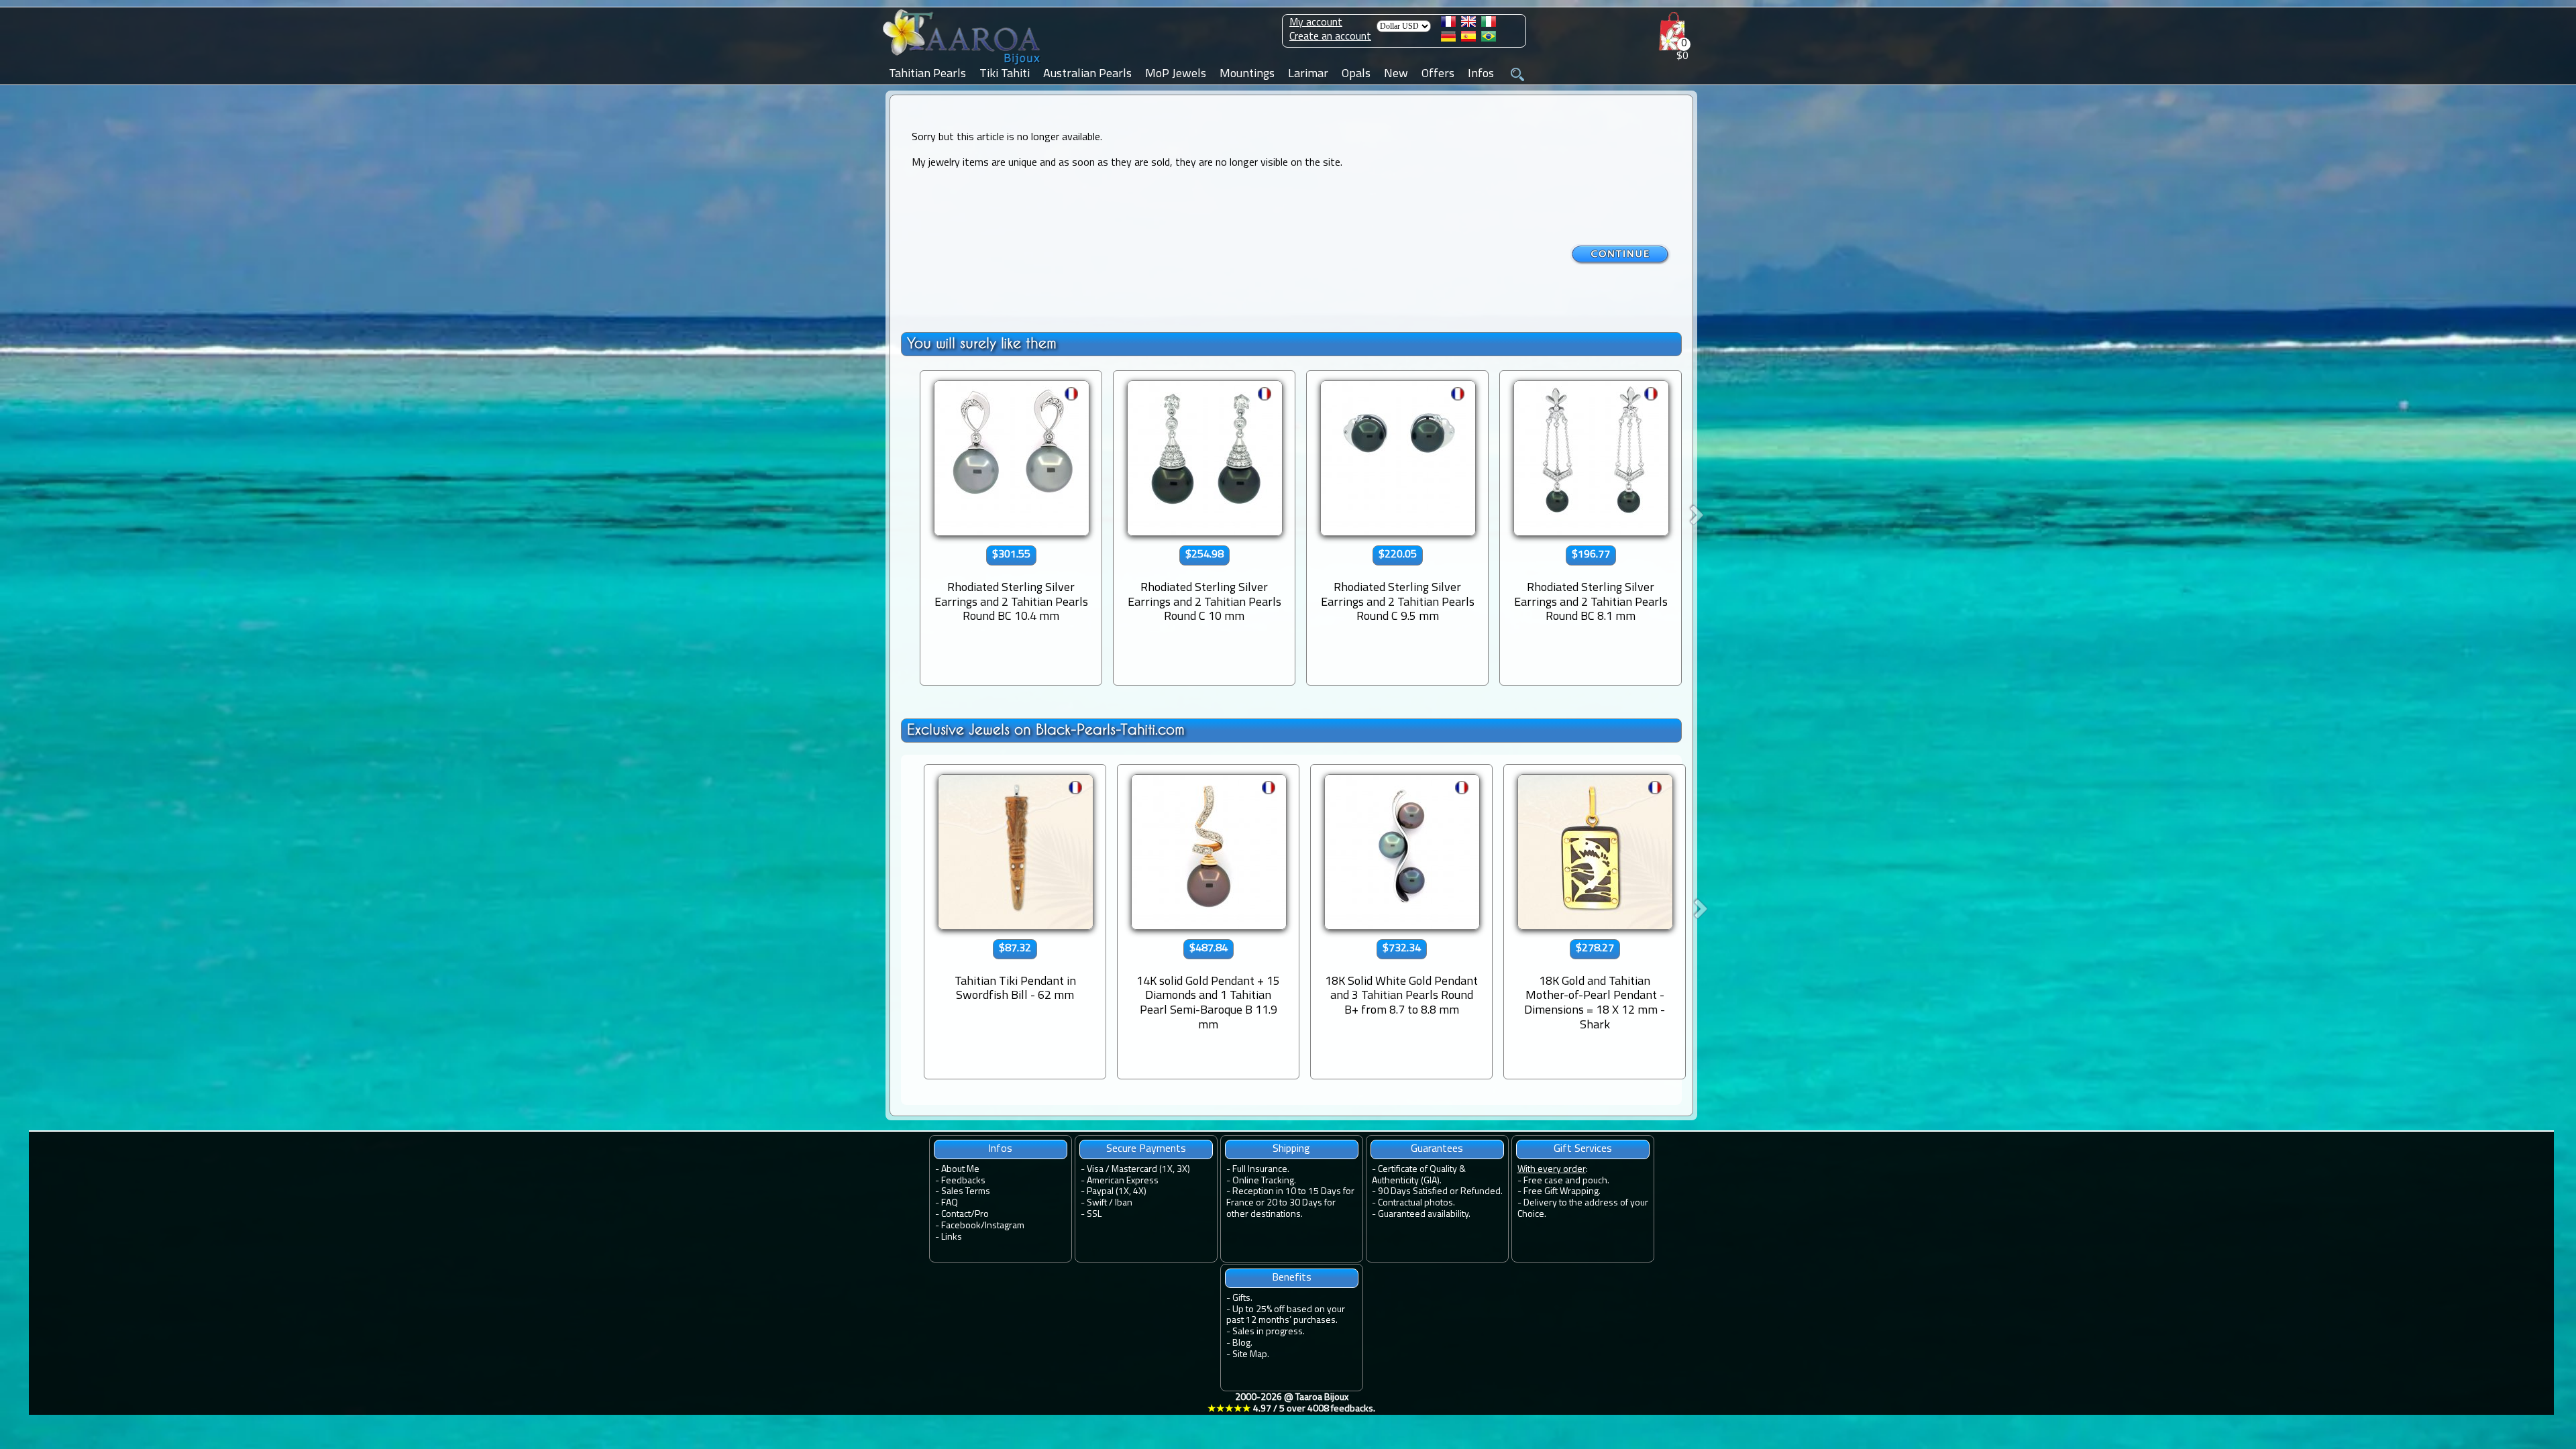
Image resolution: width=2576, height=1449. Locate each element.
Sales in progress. (1269, 1332)
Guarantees (1437, 1149)
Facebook (961, 1226)
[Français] (1448, 24)
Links (952, 1237)
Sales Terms (966, 1192)
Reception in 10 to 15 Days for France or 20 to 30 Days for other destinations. (1290, 1203)
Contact (956, 1215)
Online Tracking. (1264, 1181)
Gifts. (1242, 1298)
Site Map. (1251, 1355)
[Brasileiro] (1489, 39)
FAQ (950, 1203)
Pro (982, 1215)
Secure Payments (1146, 1149)
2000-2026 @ (1291, 1403)
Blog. (1242, 1343)
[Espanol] (1468, 39)
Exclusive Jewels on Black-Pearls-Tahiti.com (1046, 730)
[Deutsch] (1448, 39)
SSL (1094, 1215)
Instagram (1005, 1226)
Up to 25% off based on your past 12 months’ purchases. (1286, 1316)
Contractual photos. (1416, 1203)
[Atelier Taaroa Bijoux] (963, 65)
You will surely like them (982, 343)
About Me (960, 1170)
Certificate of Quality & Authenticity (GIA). (1419, 1175)
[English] (1468, 24)
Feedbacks (963, 1181)
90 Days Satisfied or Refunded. (1440, 1192)
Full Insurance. (1261, 1170)
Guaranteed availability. (1424, 1215)
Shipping (1291, 1149)
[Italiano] (1489, 24)
